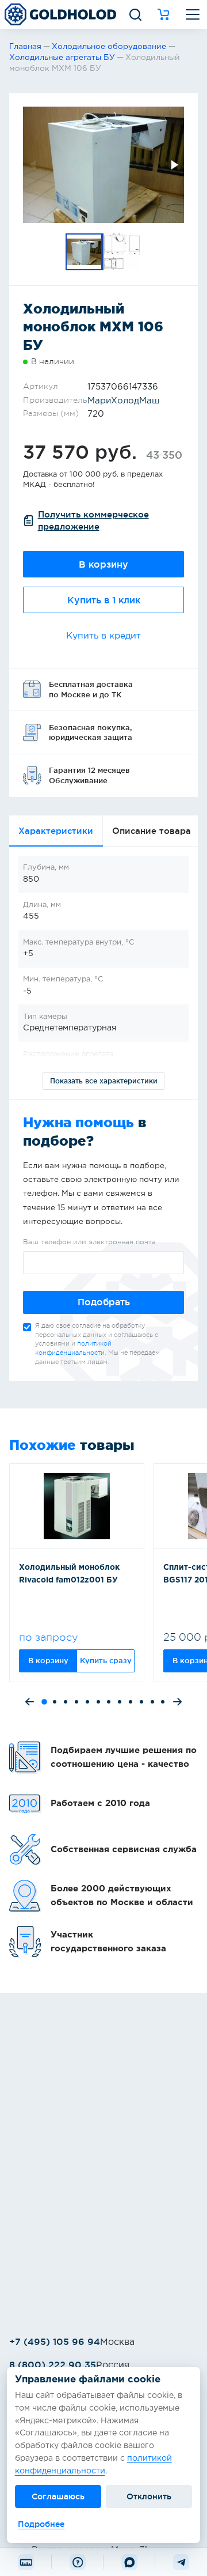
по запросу (49, 1637)
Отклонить (149, 2496)
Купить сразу (106, 1660)
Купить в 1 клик (104, 600)
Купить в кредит (103, 636)
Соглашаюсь (58, 2496)
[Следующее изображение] (174, 165)
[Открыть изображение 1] (103, 165)
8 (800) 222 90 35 (53, 2365)
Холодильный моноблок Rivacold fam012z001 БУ (69, 1574)
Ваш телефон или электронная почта (89, 1242)
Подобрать (104, 1302)
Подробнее (41, 2524)
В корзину (103, 564)
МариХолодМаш (124, 401)
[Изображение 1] (85, 252)
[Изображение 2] (122, 252)
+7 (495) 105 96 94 (55, 2341)
